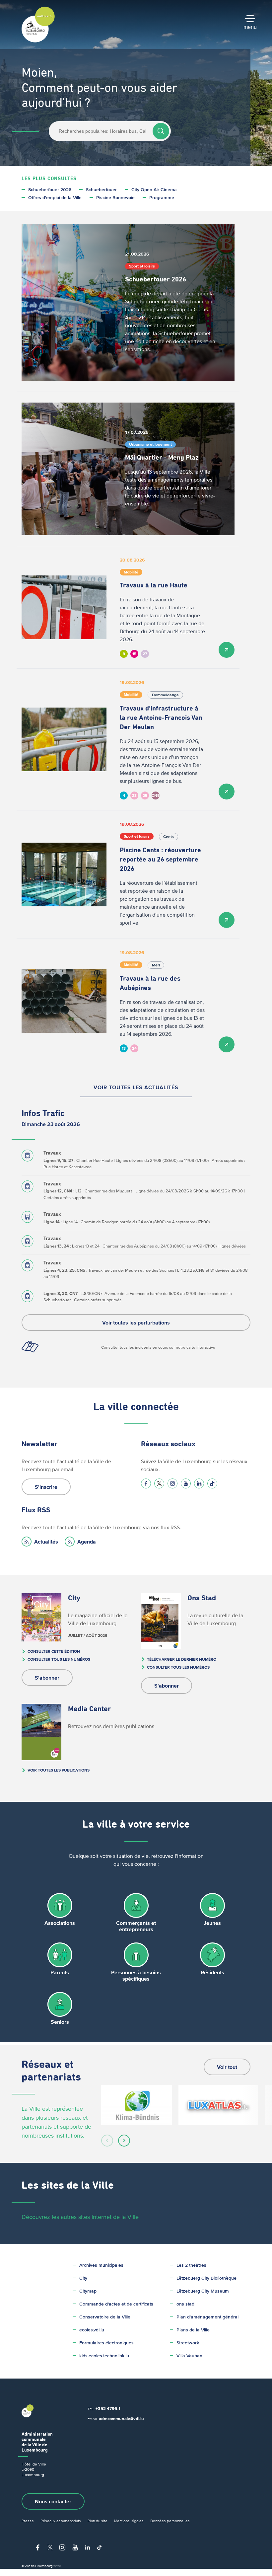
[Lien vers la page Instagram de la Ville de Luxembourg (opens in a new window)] (172, 1483)
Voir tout (227, 2067)
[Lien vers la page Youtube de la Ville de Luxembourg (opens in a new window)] (186, 1483)
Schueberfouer (101, 190)
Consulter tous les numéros (59, 1659)
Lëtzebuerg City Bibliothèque (206, 2278)
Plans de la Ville (193, 2330)
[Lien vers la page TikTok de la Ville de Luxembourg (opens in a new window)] (212, 1483)
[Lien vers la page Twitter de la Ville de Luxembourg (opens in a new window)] (159, 1483)
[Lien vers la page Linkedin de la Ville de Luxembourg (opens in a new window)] (199, 1483)
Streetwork (188, 2343)
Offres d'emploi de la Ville (55, 198)
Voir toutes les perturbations (136, 1323)
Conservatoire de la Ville (105, 2317)
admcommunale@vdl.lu (121, 2419)
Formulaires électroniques (106, 2343)
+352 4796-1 (108, 2409)
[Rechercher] (161, 131)
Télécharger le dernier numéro (182, 1659)
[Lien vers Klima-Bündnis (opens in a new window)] (136, 2105)
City (83, 2278)
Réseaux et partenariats (61, 2521)
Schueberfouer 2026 (50, 190)
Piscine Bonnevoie (115, 198)
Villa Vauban (189, 2356)
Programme (162, 198)
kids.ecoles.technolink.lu (104, 2356)
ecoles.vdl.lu (92, 2330)
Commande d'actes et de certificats (116, 2304)
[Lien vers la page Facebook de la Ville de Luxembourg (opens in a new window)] (146, 1483)
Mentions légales (129, 2521)
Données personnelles (170, 2521)
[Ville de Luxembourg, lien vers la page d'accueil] (38, 41)
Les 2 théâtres (191, 2265)
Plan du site (98, 2521)
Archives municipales (101, 2265)
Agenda (87, 1542)
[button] (107, 2141)
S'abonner (47, 1678)
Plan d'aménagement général (207, 2317)
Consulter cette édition (54, 1651)
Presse (28, 2521)
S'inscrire (46, 1487)
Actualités (46, 1542)
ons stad (185, 2304)
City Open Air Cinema (154, 190)
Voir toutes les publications (59, 1770)
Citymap (88, 2291)
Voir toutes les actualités (136, 1087)
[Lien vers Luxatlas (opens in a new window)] (218, 2105)
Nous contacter (53, 2501)
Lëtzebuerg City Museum (203, 2291)
